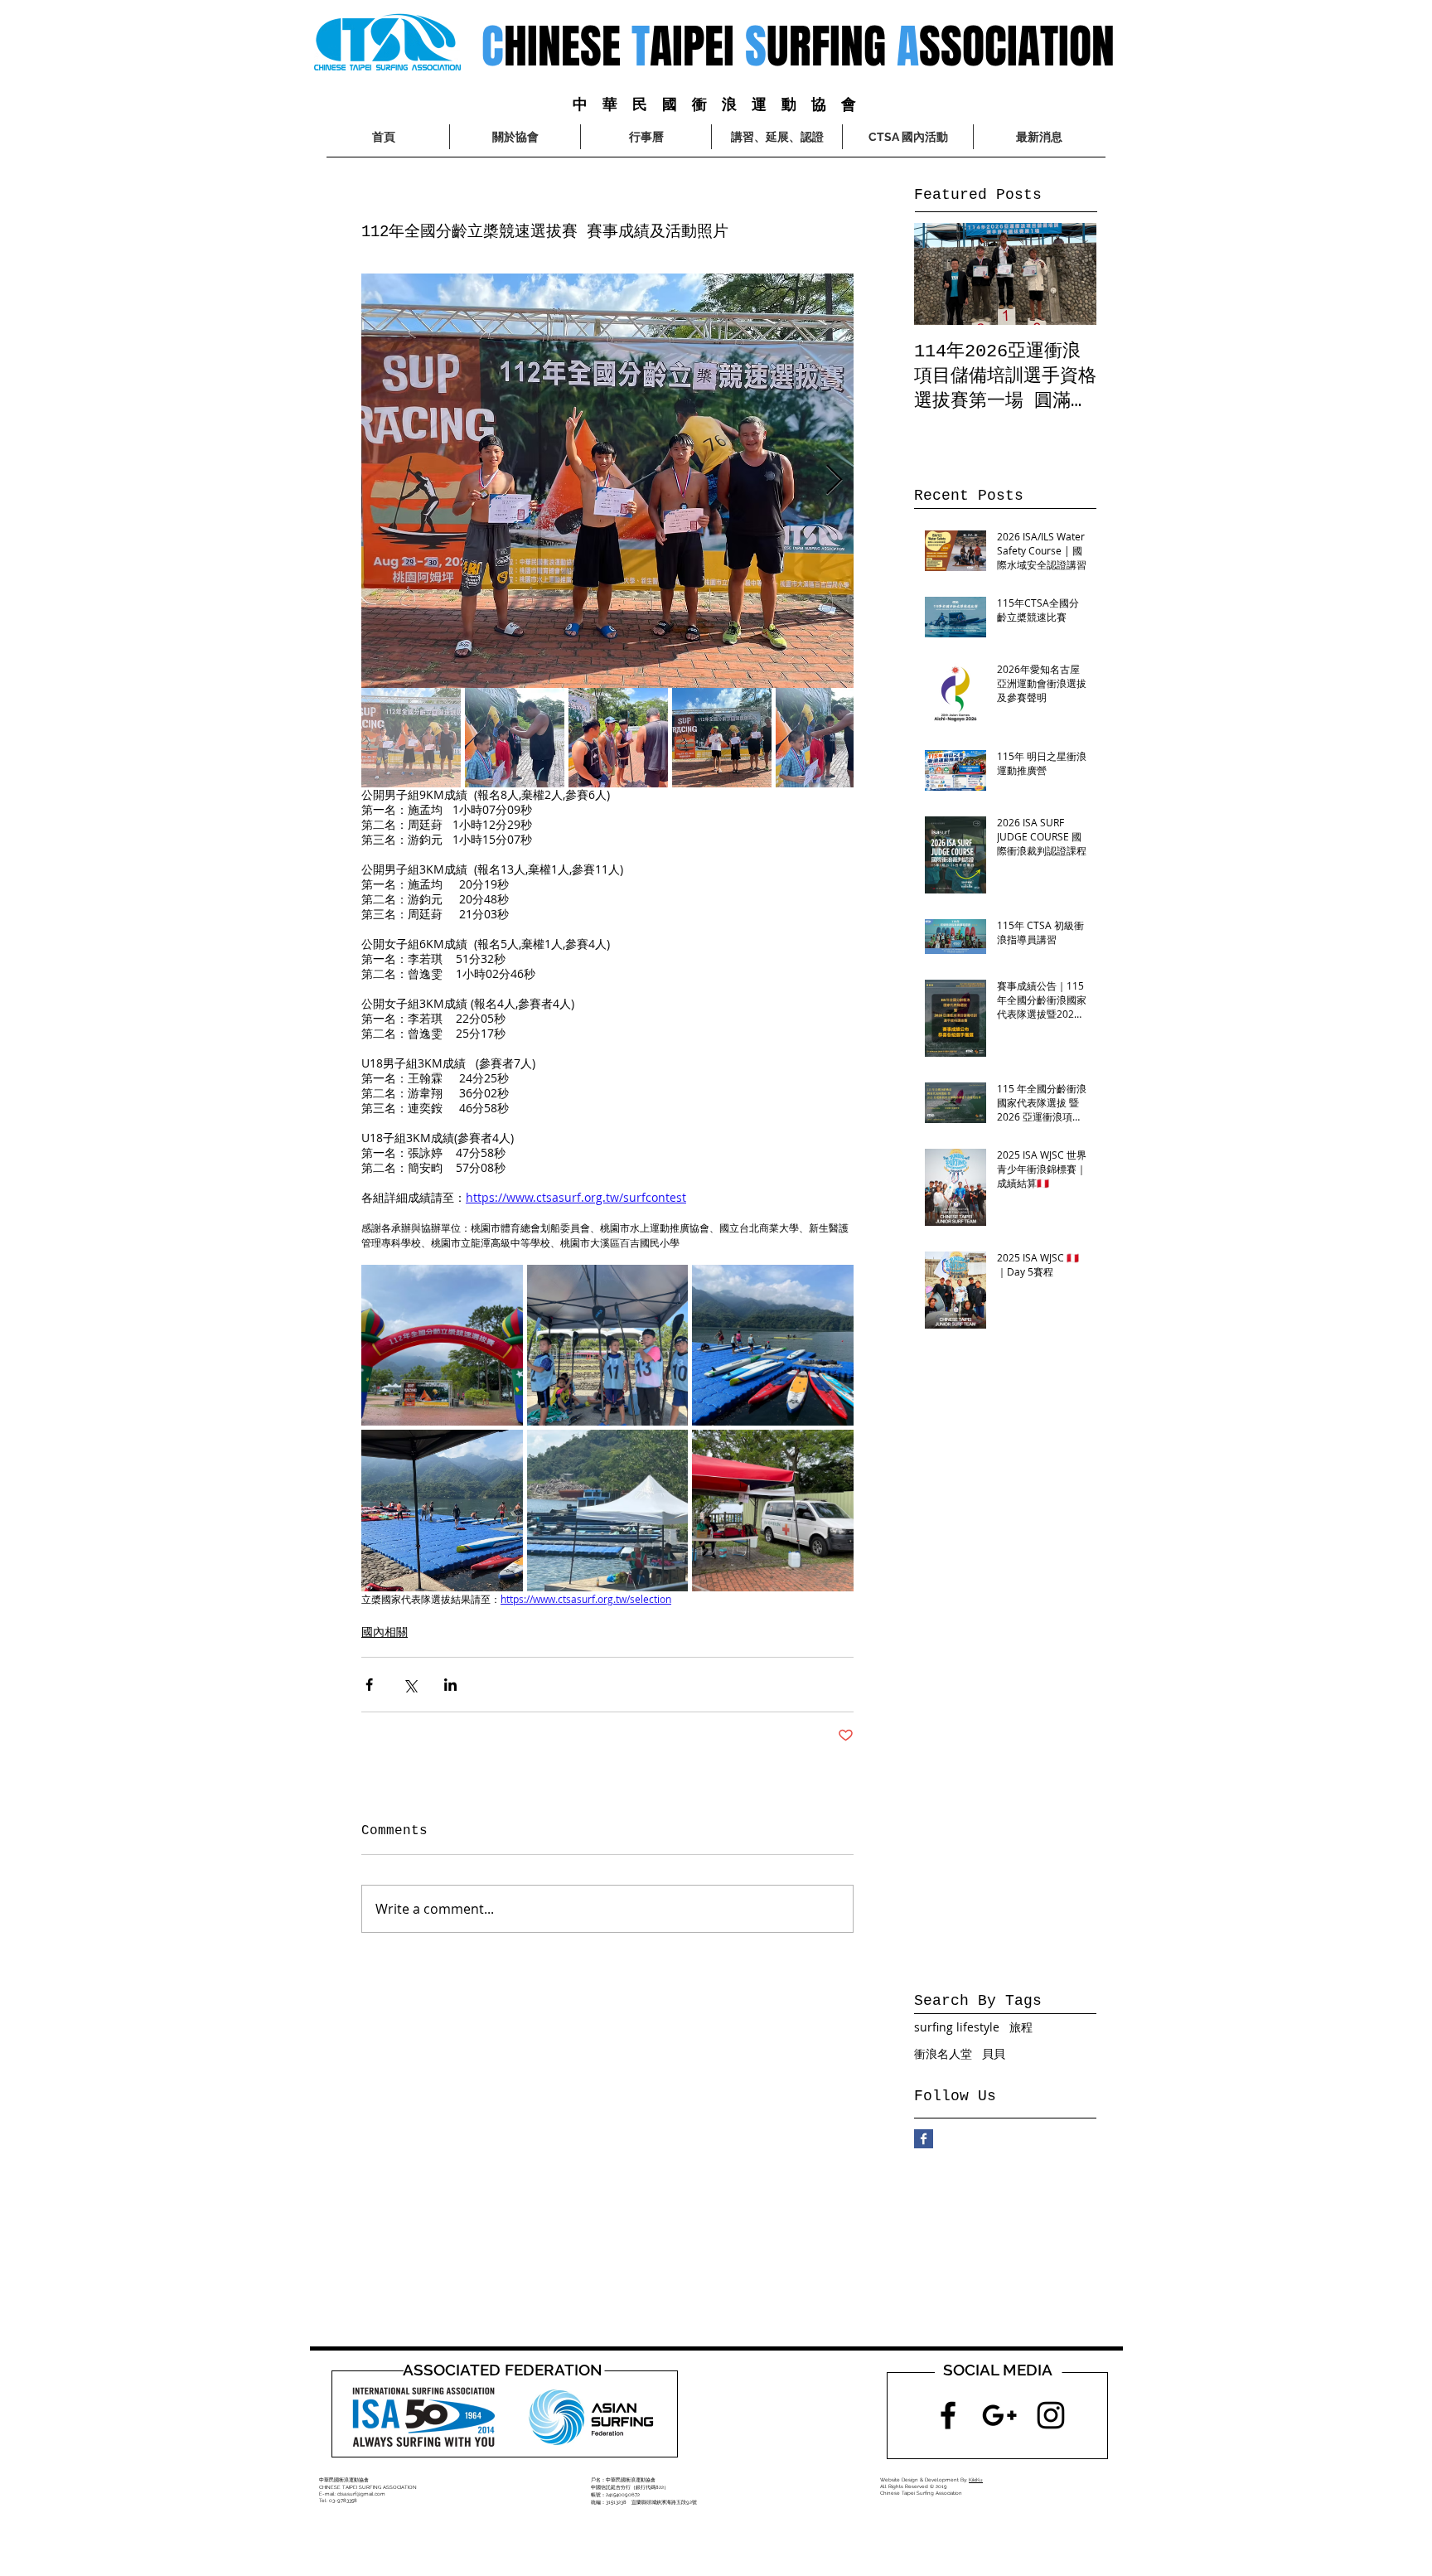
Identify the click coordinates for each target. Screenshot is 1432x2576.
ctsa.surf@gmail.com (361, 2494)
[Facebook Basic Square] (924, 2139)
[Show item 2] (515, 738)
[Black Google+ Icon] (999, 2415)
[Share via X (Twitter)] (410, 1685)
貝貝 (994, 2053)
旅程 (1021, 2027)
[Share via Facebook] (369, 1685)
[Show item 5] (825, 738)
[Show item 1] (411, 738)
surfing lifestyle (957, 2027)
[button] (908, 137)
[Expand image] (607, 481)
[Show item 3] (618, 738)
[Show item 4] (722, 738)
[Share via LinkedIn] (450, 1685)
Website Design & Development (919, 2479)
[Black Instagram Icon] (1051, 2415)
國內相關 (385, 1632)
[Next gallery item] (834, 480)
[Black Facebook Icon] (948, 2415)
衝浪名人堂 (943, 2053)
